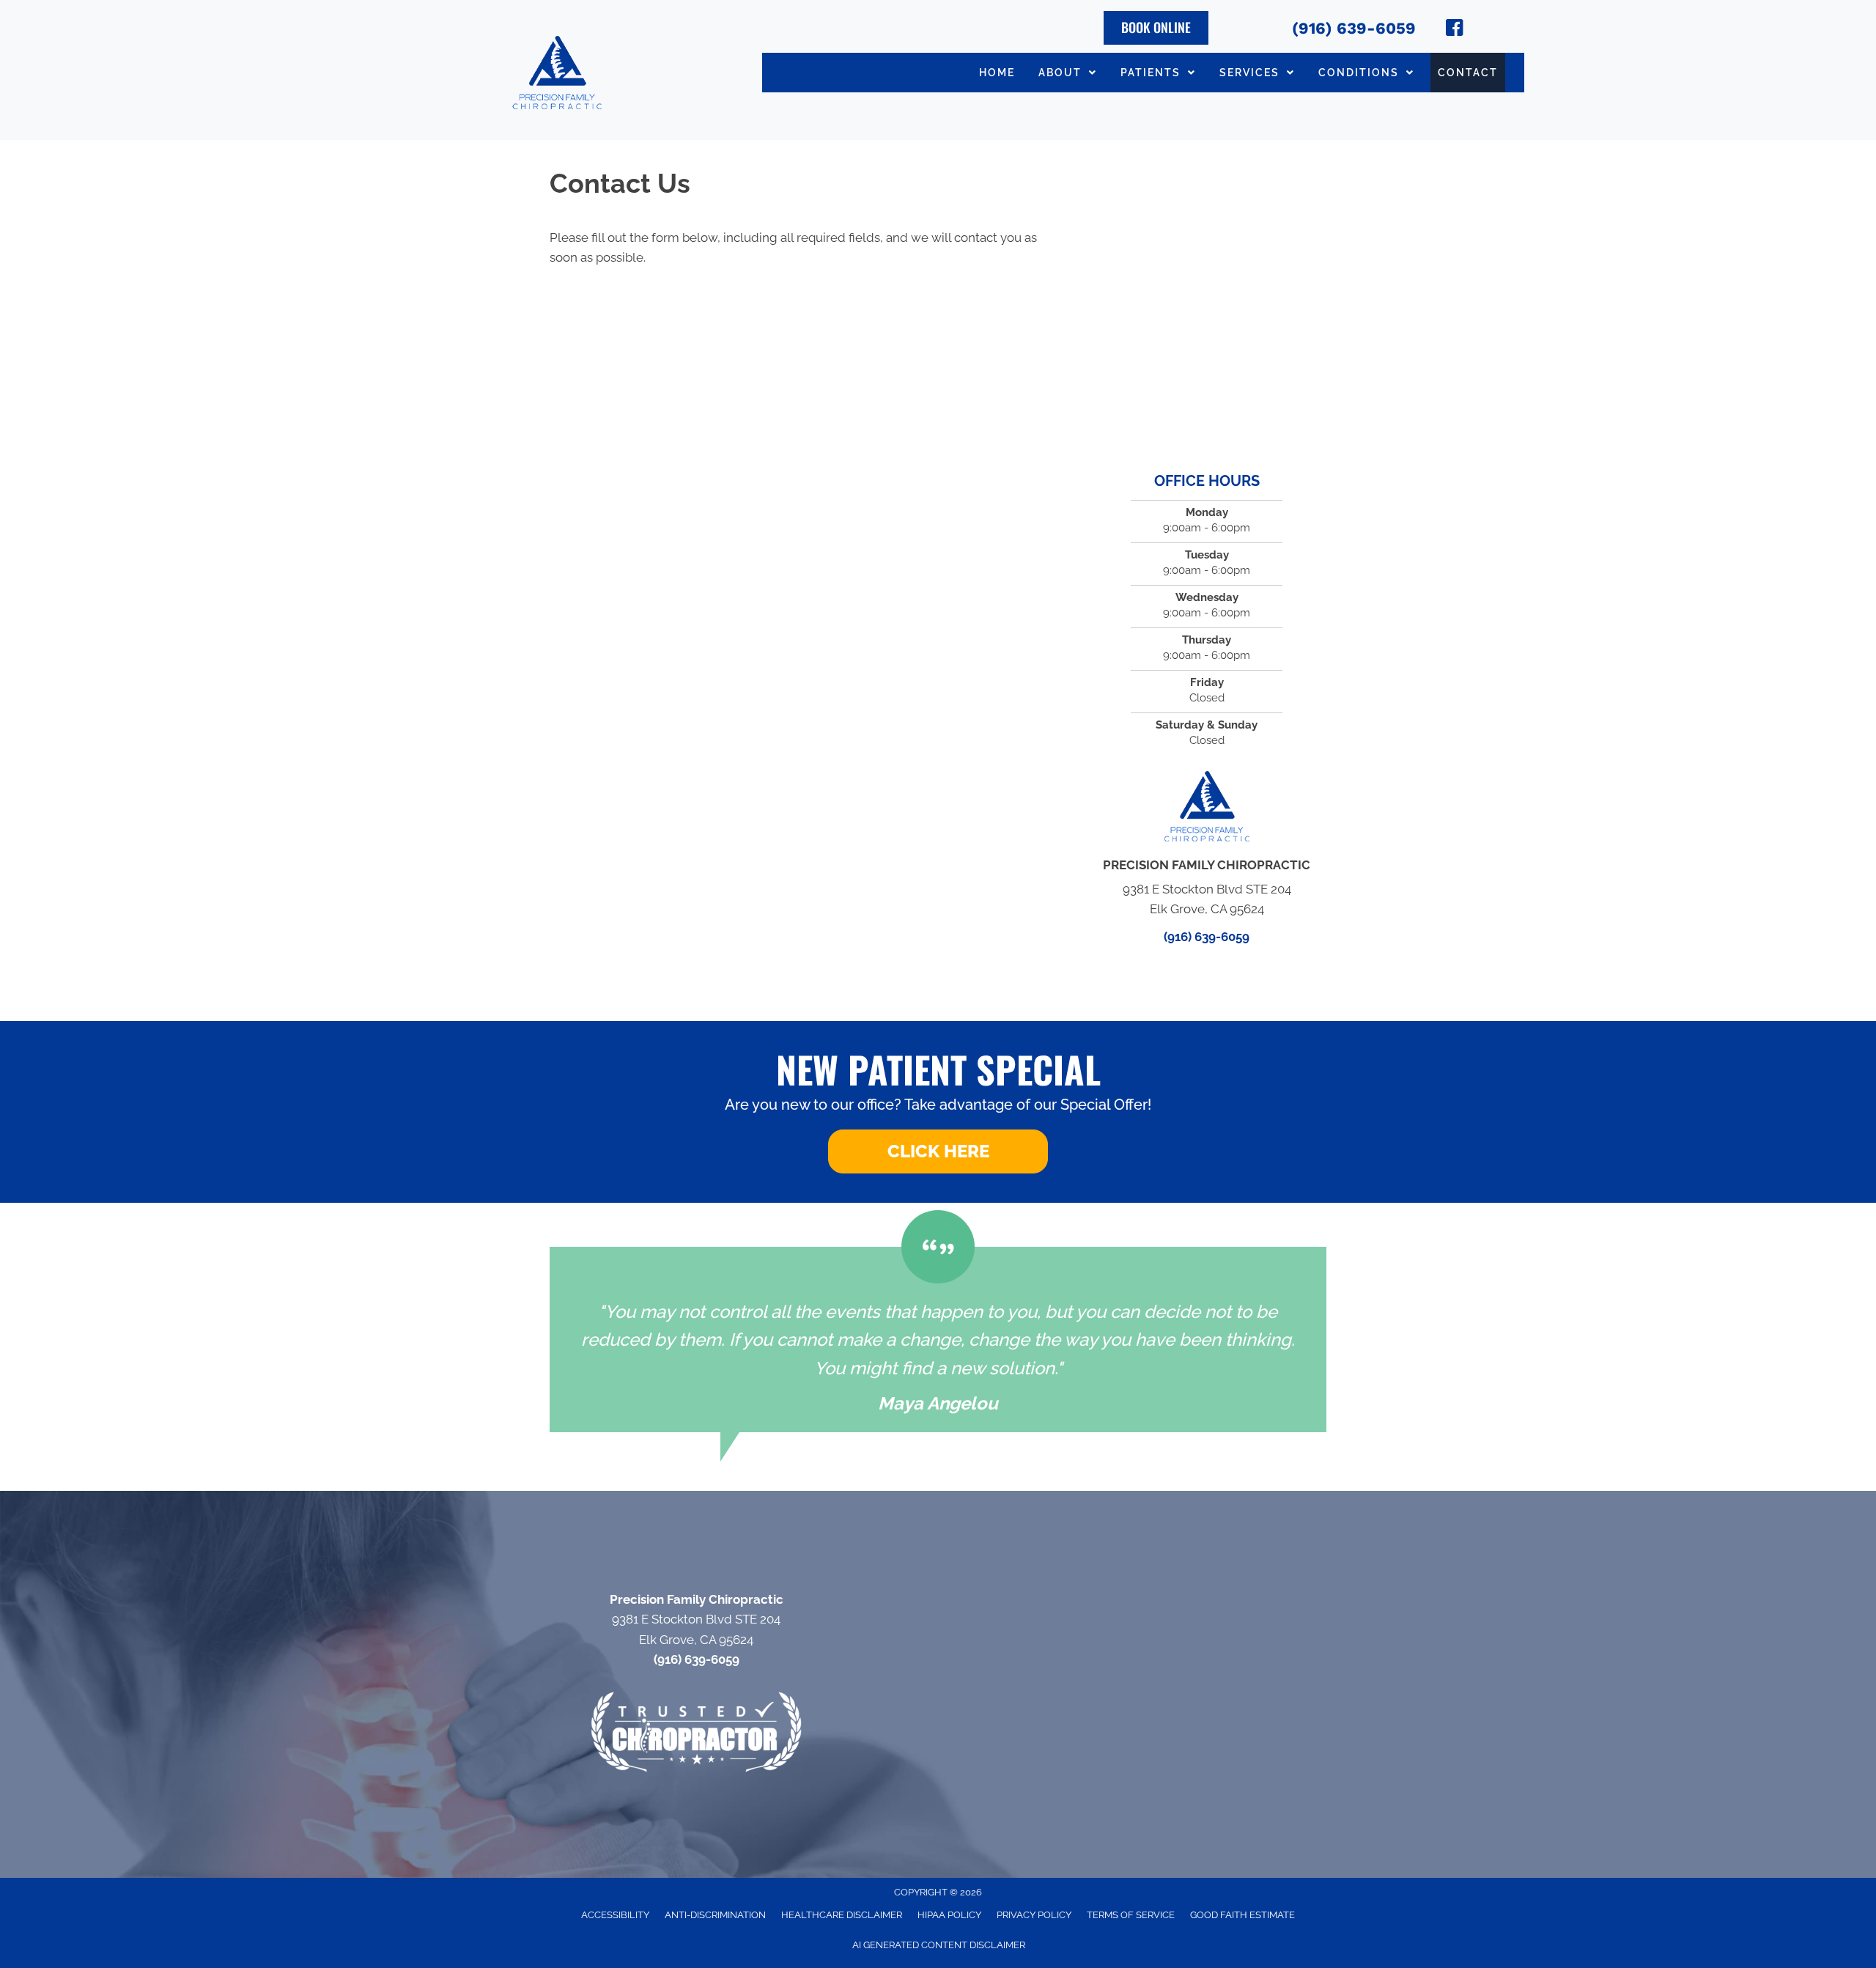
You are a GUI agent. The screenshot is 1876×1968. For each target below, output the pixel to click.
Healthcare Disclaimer (842, 1915)
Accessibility (615, 1915)
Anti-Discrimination (715, 1915)
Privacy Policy (1034, 1915)
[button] (938, 1151)
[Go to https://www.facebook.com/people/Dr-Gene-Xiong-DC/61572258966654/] (1455, 30)
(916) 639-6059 (1354, 28)
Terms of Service (1131, 1915)
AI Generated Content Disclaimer (939, 1945)
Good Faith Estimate (1242, 1915)
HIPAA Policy (949, 1915)
